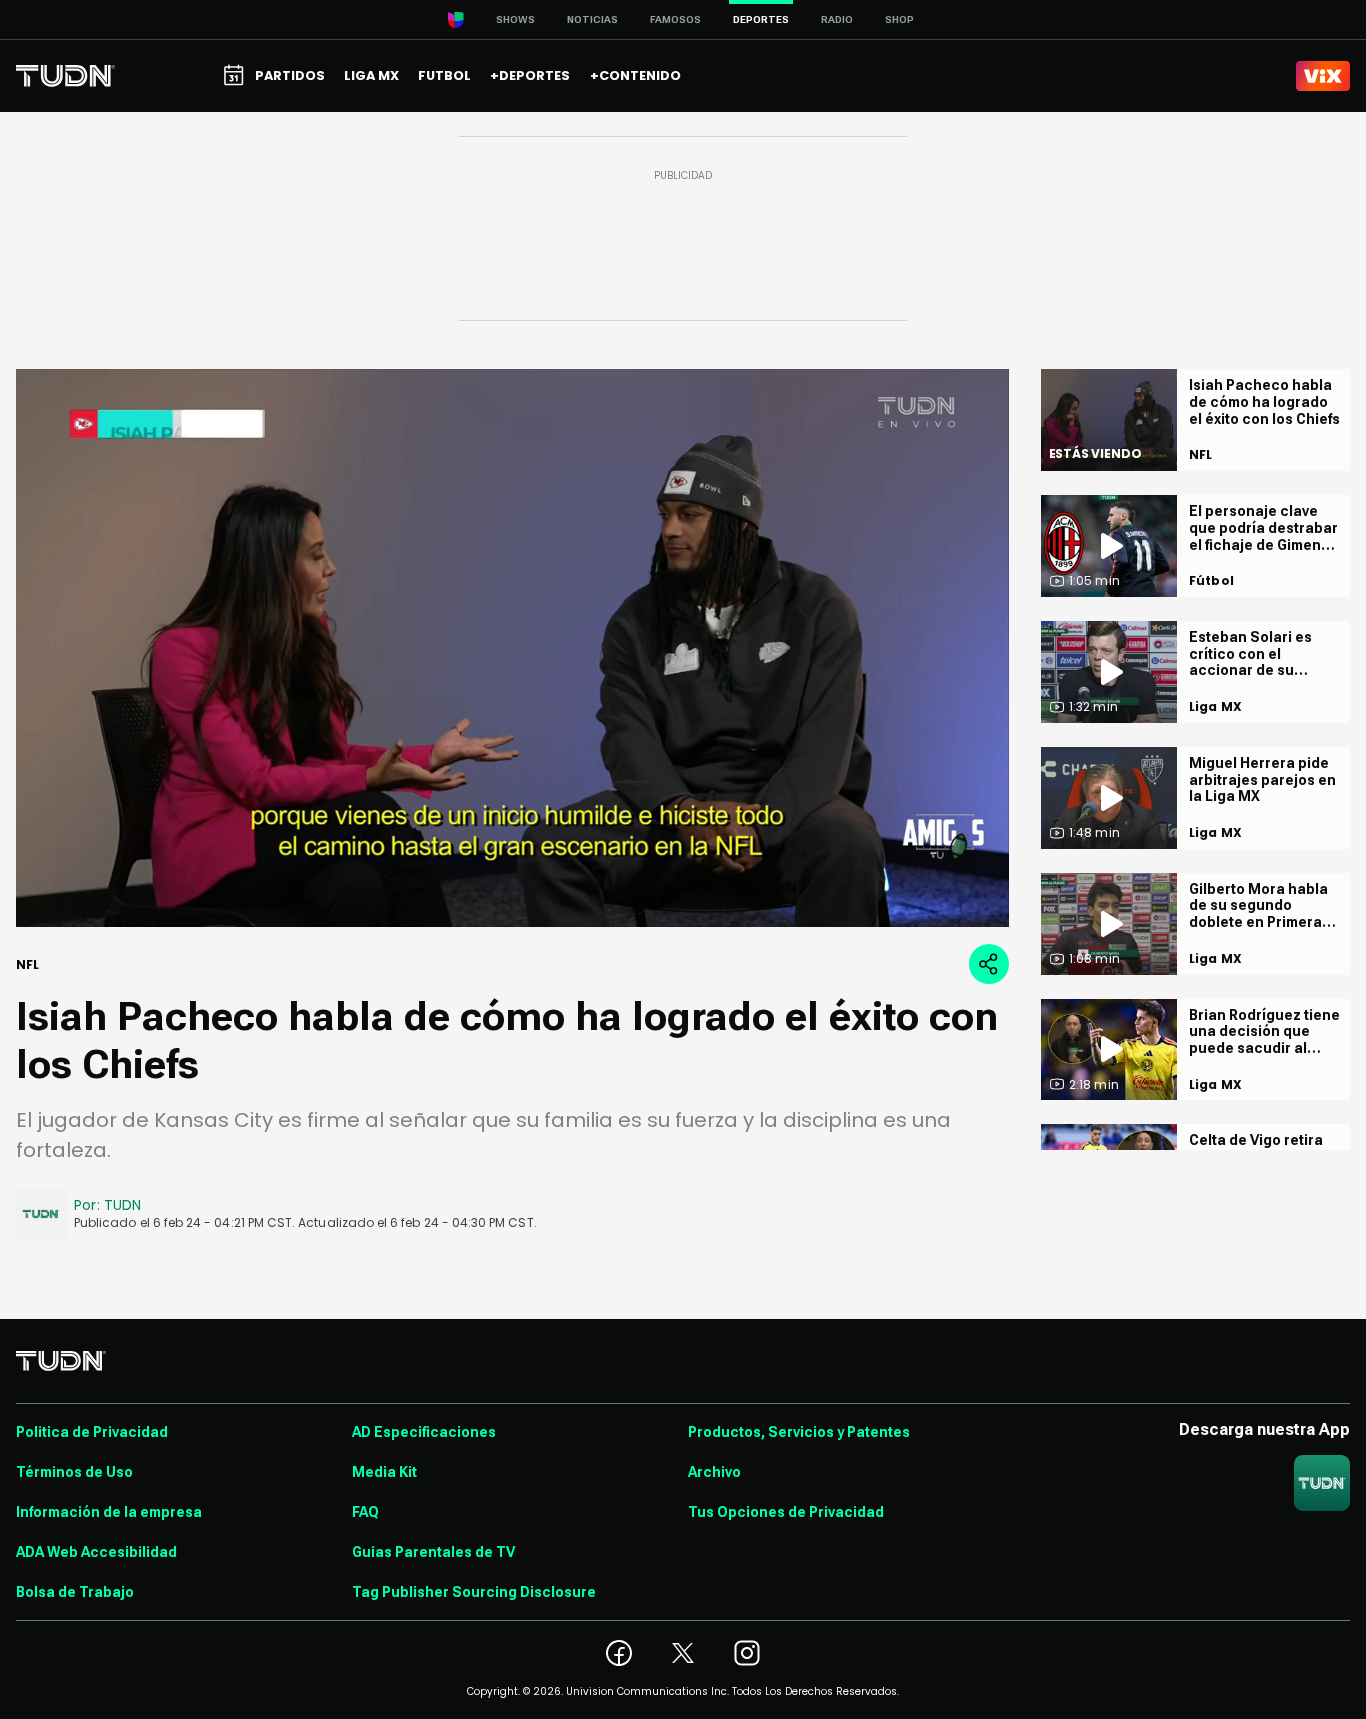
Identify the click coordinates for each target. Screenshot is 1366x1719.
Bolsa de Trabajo (75, 1592)
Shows (515, 19)
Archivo (714, 1472)
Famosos (675, 19)
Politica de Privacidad (92, 1432)
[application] (512, 648)
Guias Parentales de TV (433, 1552)
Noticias (592, 19)
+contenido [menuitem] (635, 75)
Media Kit (384, 1472)
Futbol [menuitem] (444, 75)
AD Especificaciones (424, 1432)
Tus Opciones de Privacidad (786, 1512)
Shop (899, 19)
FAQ (365, 1512)
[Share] (989, 964)
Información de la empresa (109, 1512)
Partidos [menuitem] (290, 75)
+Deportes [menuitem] (530, 75)
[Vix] (1323, 76)
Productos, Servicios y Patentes (799, 1432)
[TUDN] (65, 76)
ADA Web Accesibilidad (96, 1552)
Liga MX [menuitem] (371, 75)
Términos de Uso (74, 1472)
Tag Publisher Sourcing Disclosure (474, 1592)
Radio (837, 19)
